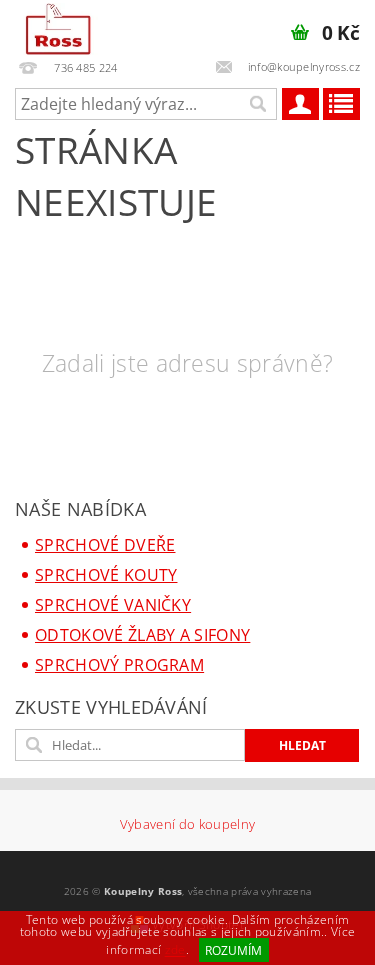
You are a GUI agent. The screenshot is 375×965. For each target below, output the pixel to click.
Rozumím (233, 950)
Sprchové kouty (106, 575)
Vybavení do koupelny (187, 824)
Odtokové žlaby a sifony (142, 635)
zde (175, 950)
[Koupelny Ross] (58, 26)
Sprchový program (119, 665)
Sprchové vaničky (113, 605)
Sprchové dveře (105, 545)
